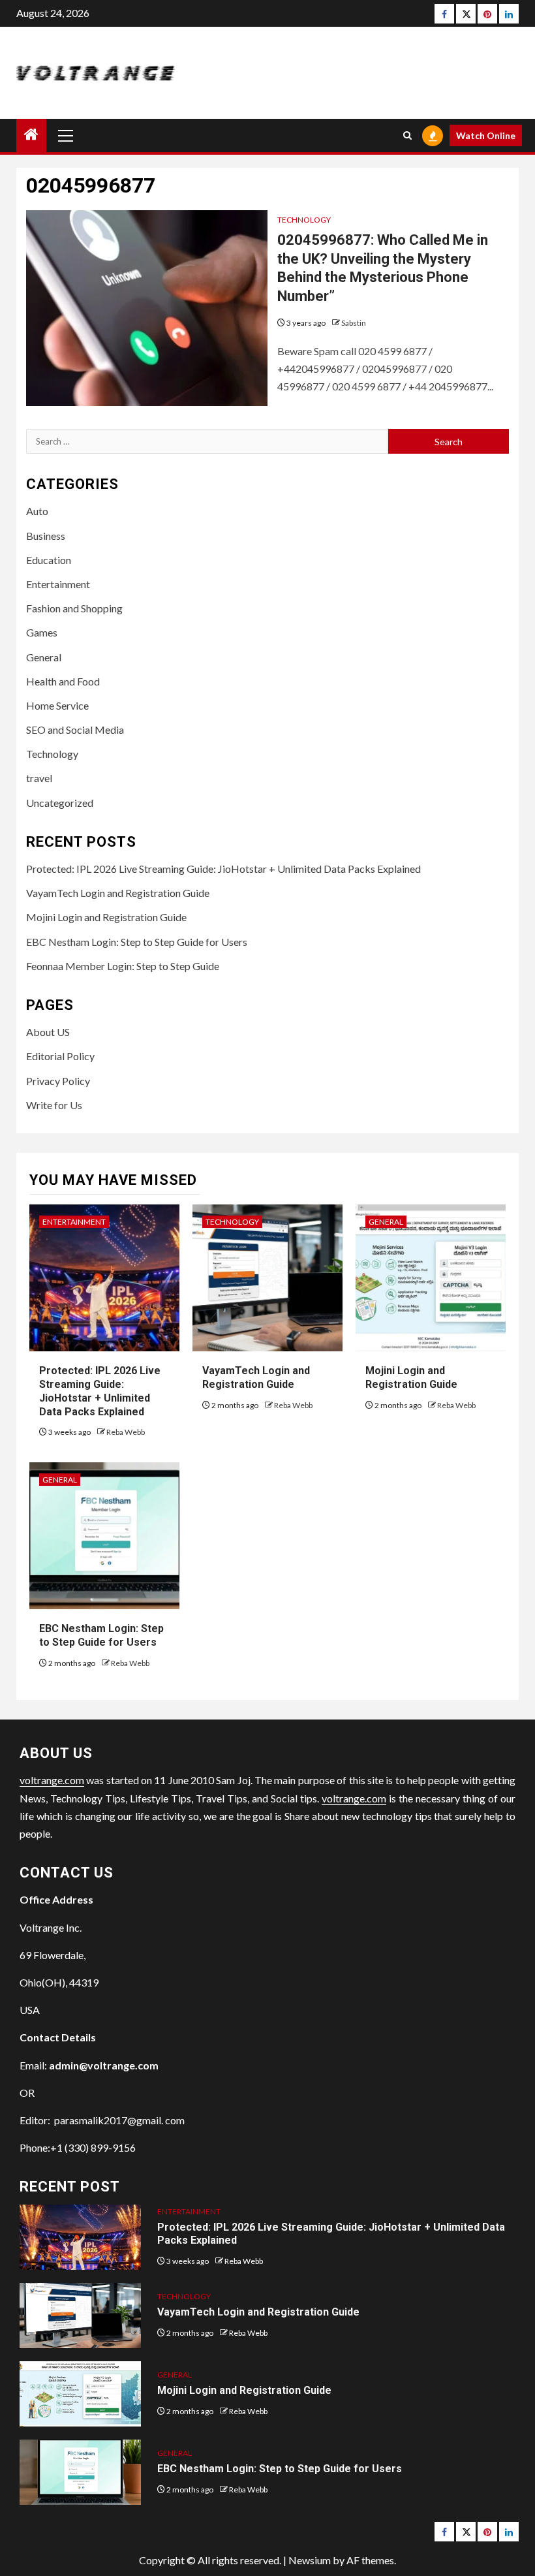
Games (42, 632)
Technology (304, 220)
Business (46, 536)
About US (48, 1032)
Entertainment (58, 584)
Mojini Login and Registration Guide (106, 917)
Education (49, 560)
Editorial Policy (60, 1056)
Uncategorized (60, 803)
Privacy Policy (58, 1081)
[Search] (407, 135)
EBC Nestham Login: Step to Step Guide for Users (137, 942)
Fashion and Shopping (74, 608)
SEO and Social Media (75, 730)
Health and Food (63, 681)
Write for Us (54, 1105)
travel (39, 778)
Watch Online (486, 135)
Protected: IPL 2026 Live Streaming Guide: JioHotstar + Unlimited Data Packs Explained (223, 869)
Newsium (310, 2560)
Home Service (57, 705)
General (44, 657)
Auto (37, 511)
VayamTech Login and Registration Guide (118, 893)
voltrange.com (52, 1780)
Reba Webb (126, 1432)
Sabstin (354, 323)
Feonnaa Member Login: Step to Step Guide (123, 966)
